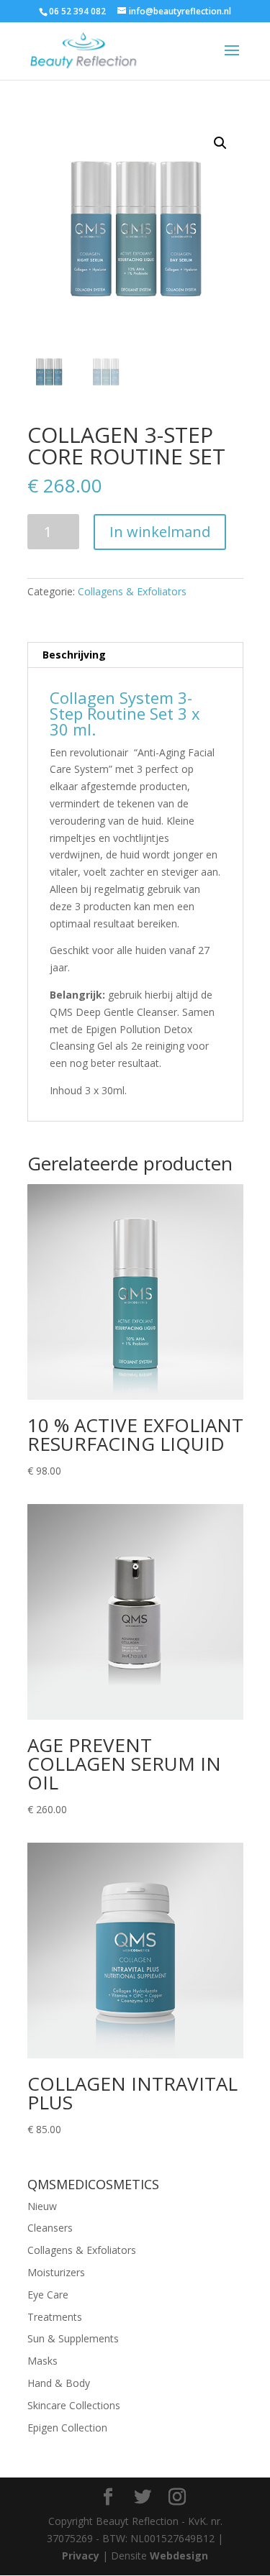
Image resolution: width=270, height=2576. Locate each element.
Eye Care (48, 2295)
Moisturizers (56, 2272)
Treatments (55, 2317)
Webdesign (179, 2556)
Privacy (81, 2556)
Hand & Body (59, 2383)
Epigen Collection (67, 2428)
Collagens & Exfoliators (132, 591)
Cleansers (50, 2228)
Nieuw (42, 2206)
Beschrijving (74, 655)
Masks (42, 2361)
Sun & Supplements (73, 2338)
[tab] (135, 655)
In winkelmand (160, 532)
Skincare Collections (74, 2405)
